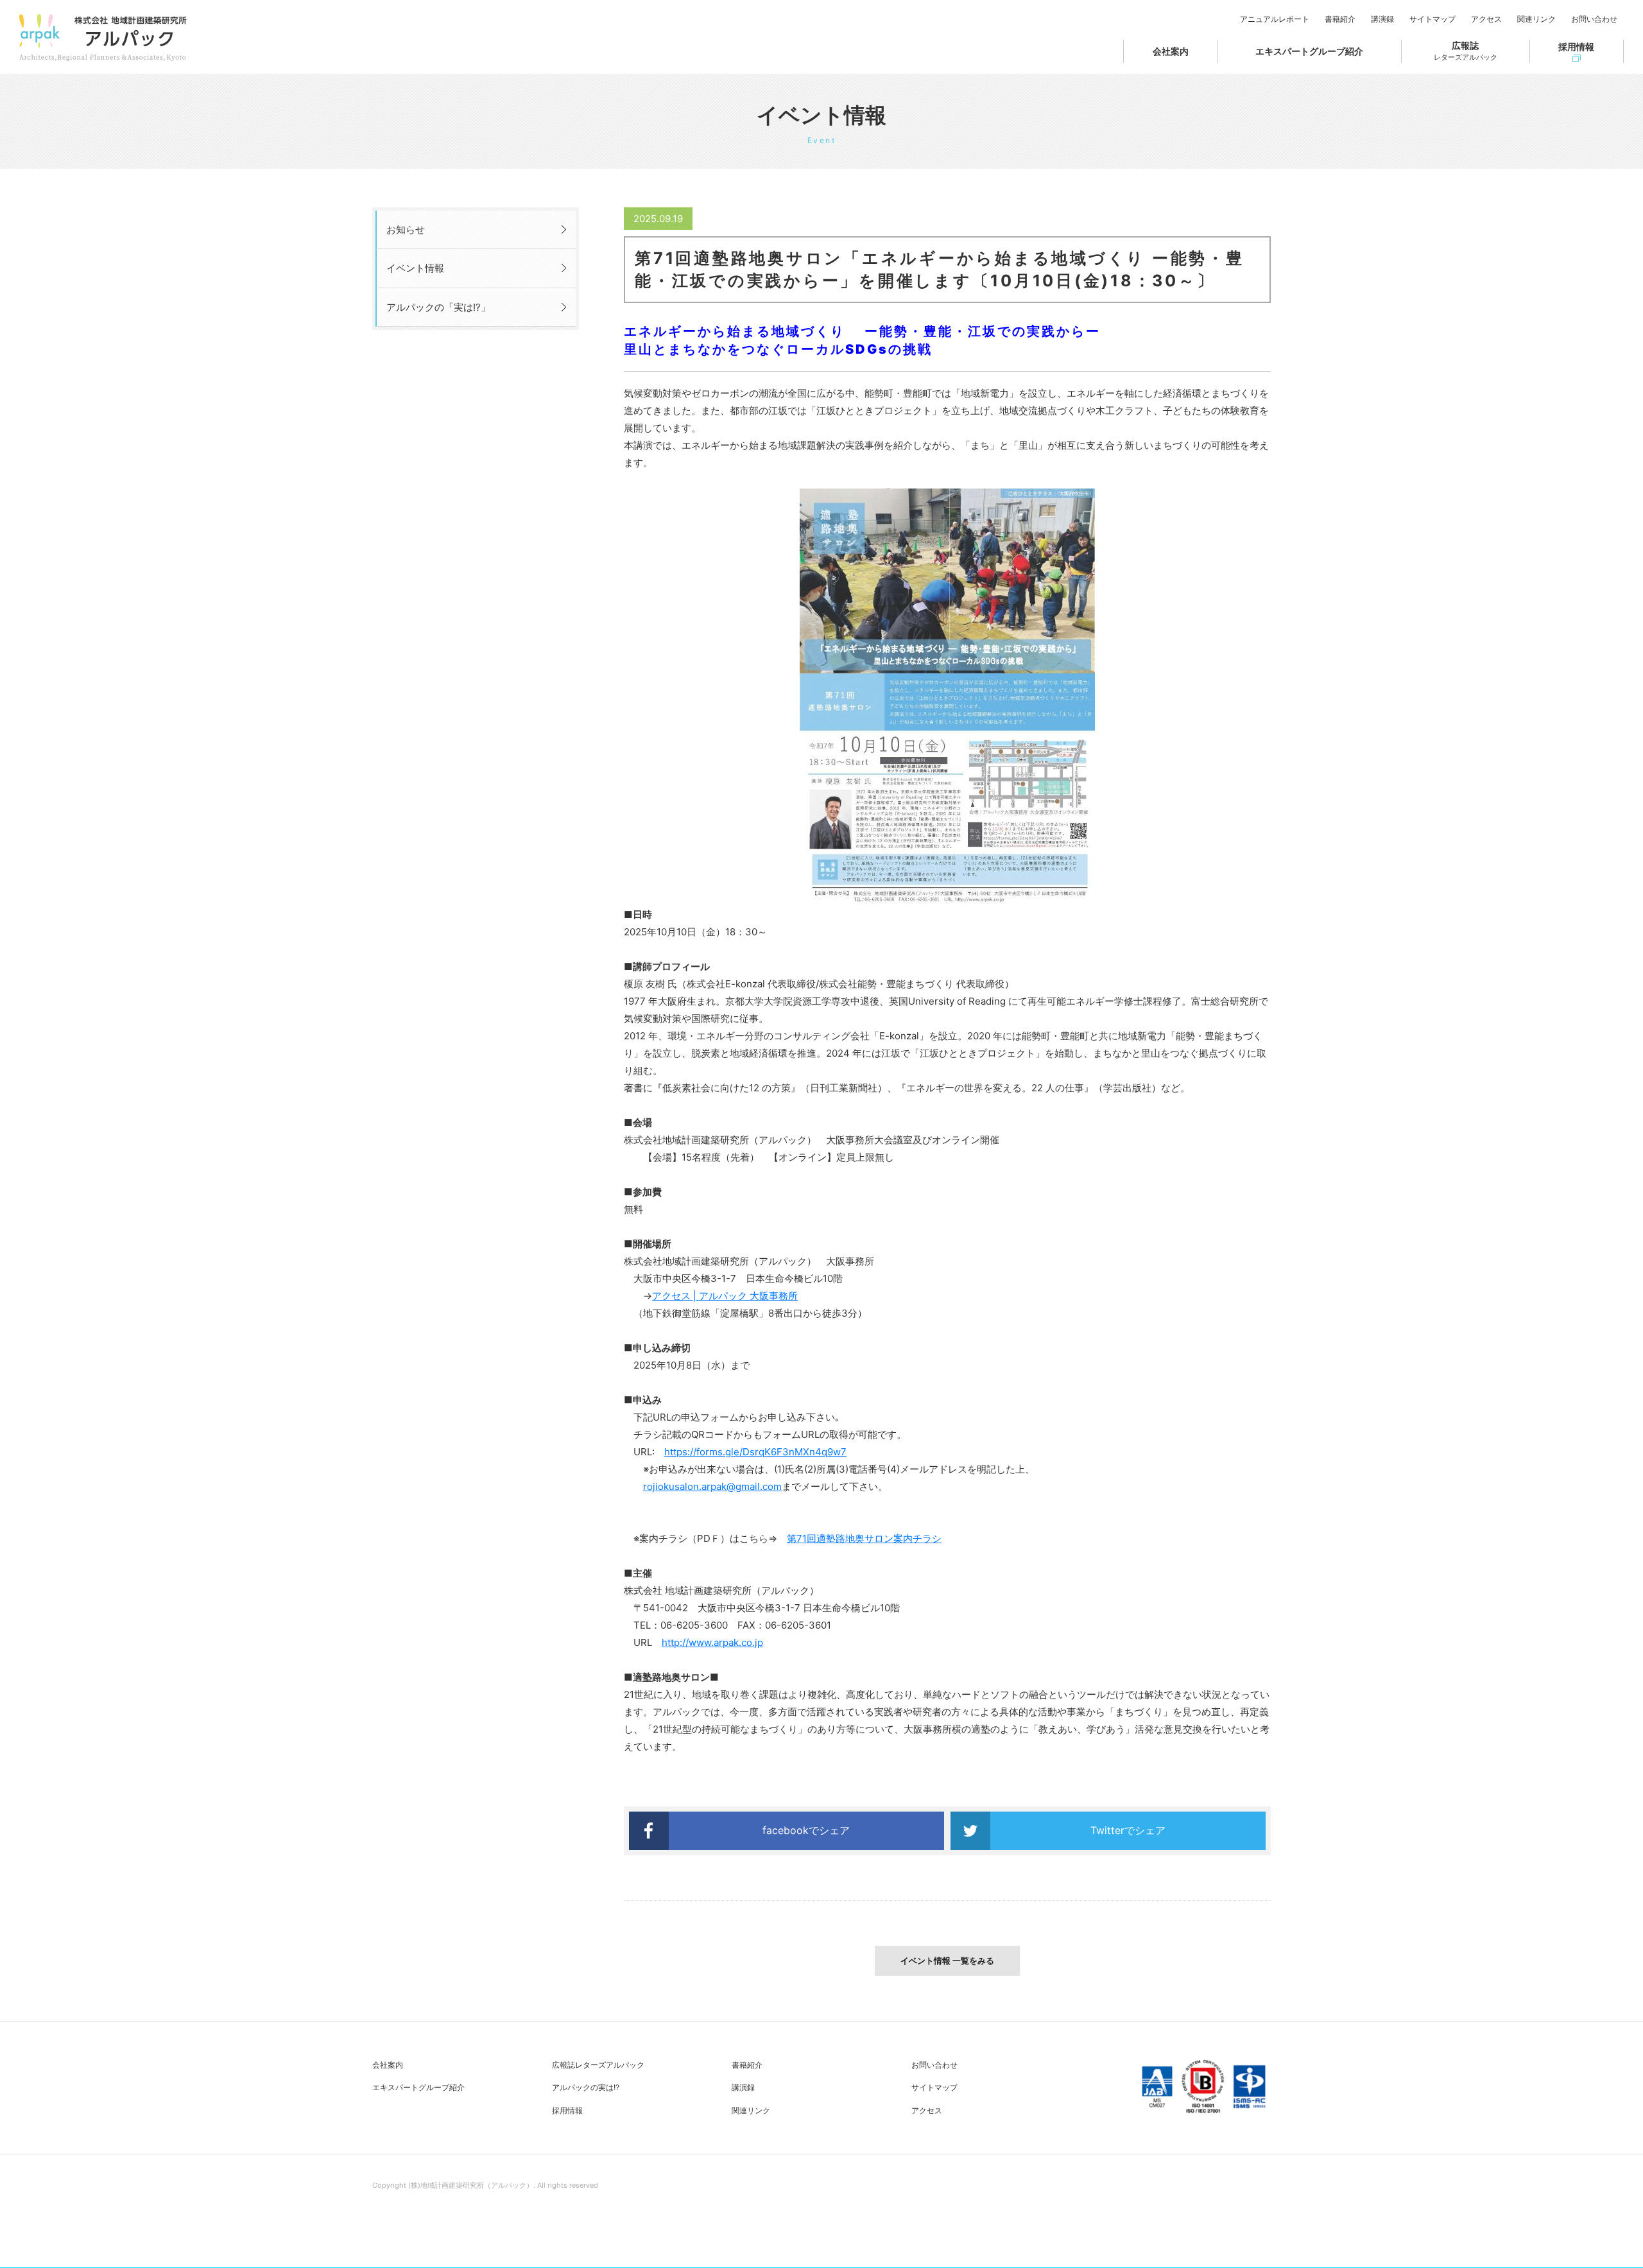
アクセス (1486, 19)
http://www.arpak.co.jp (712, 1642)
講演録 (1382, 19)
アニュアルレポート (1275, 19)
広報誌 (1466, 51)
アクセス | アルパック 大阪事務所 (725, 1296)
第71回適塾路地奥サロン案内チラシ (864, 1538)
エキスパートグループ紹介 (1309, 51)
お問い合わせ (1594, 19)
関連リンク (1536, 19)
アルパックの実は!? (586, 2087)
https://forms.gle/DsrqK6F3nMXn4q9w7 (755, 1452)
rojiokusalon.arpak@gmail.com (712, 1486)
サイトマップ (1432, 19)
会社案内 (1171, 51)
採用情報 (1576, 47)
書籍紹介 (1340, 19)
